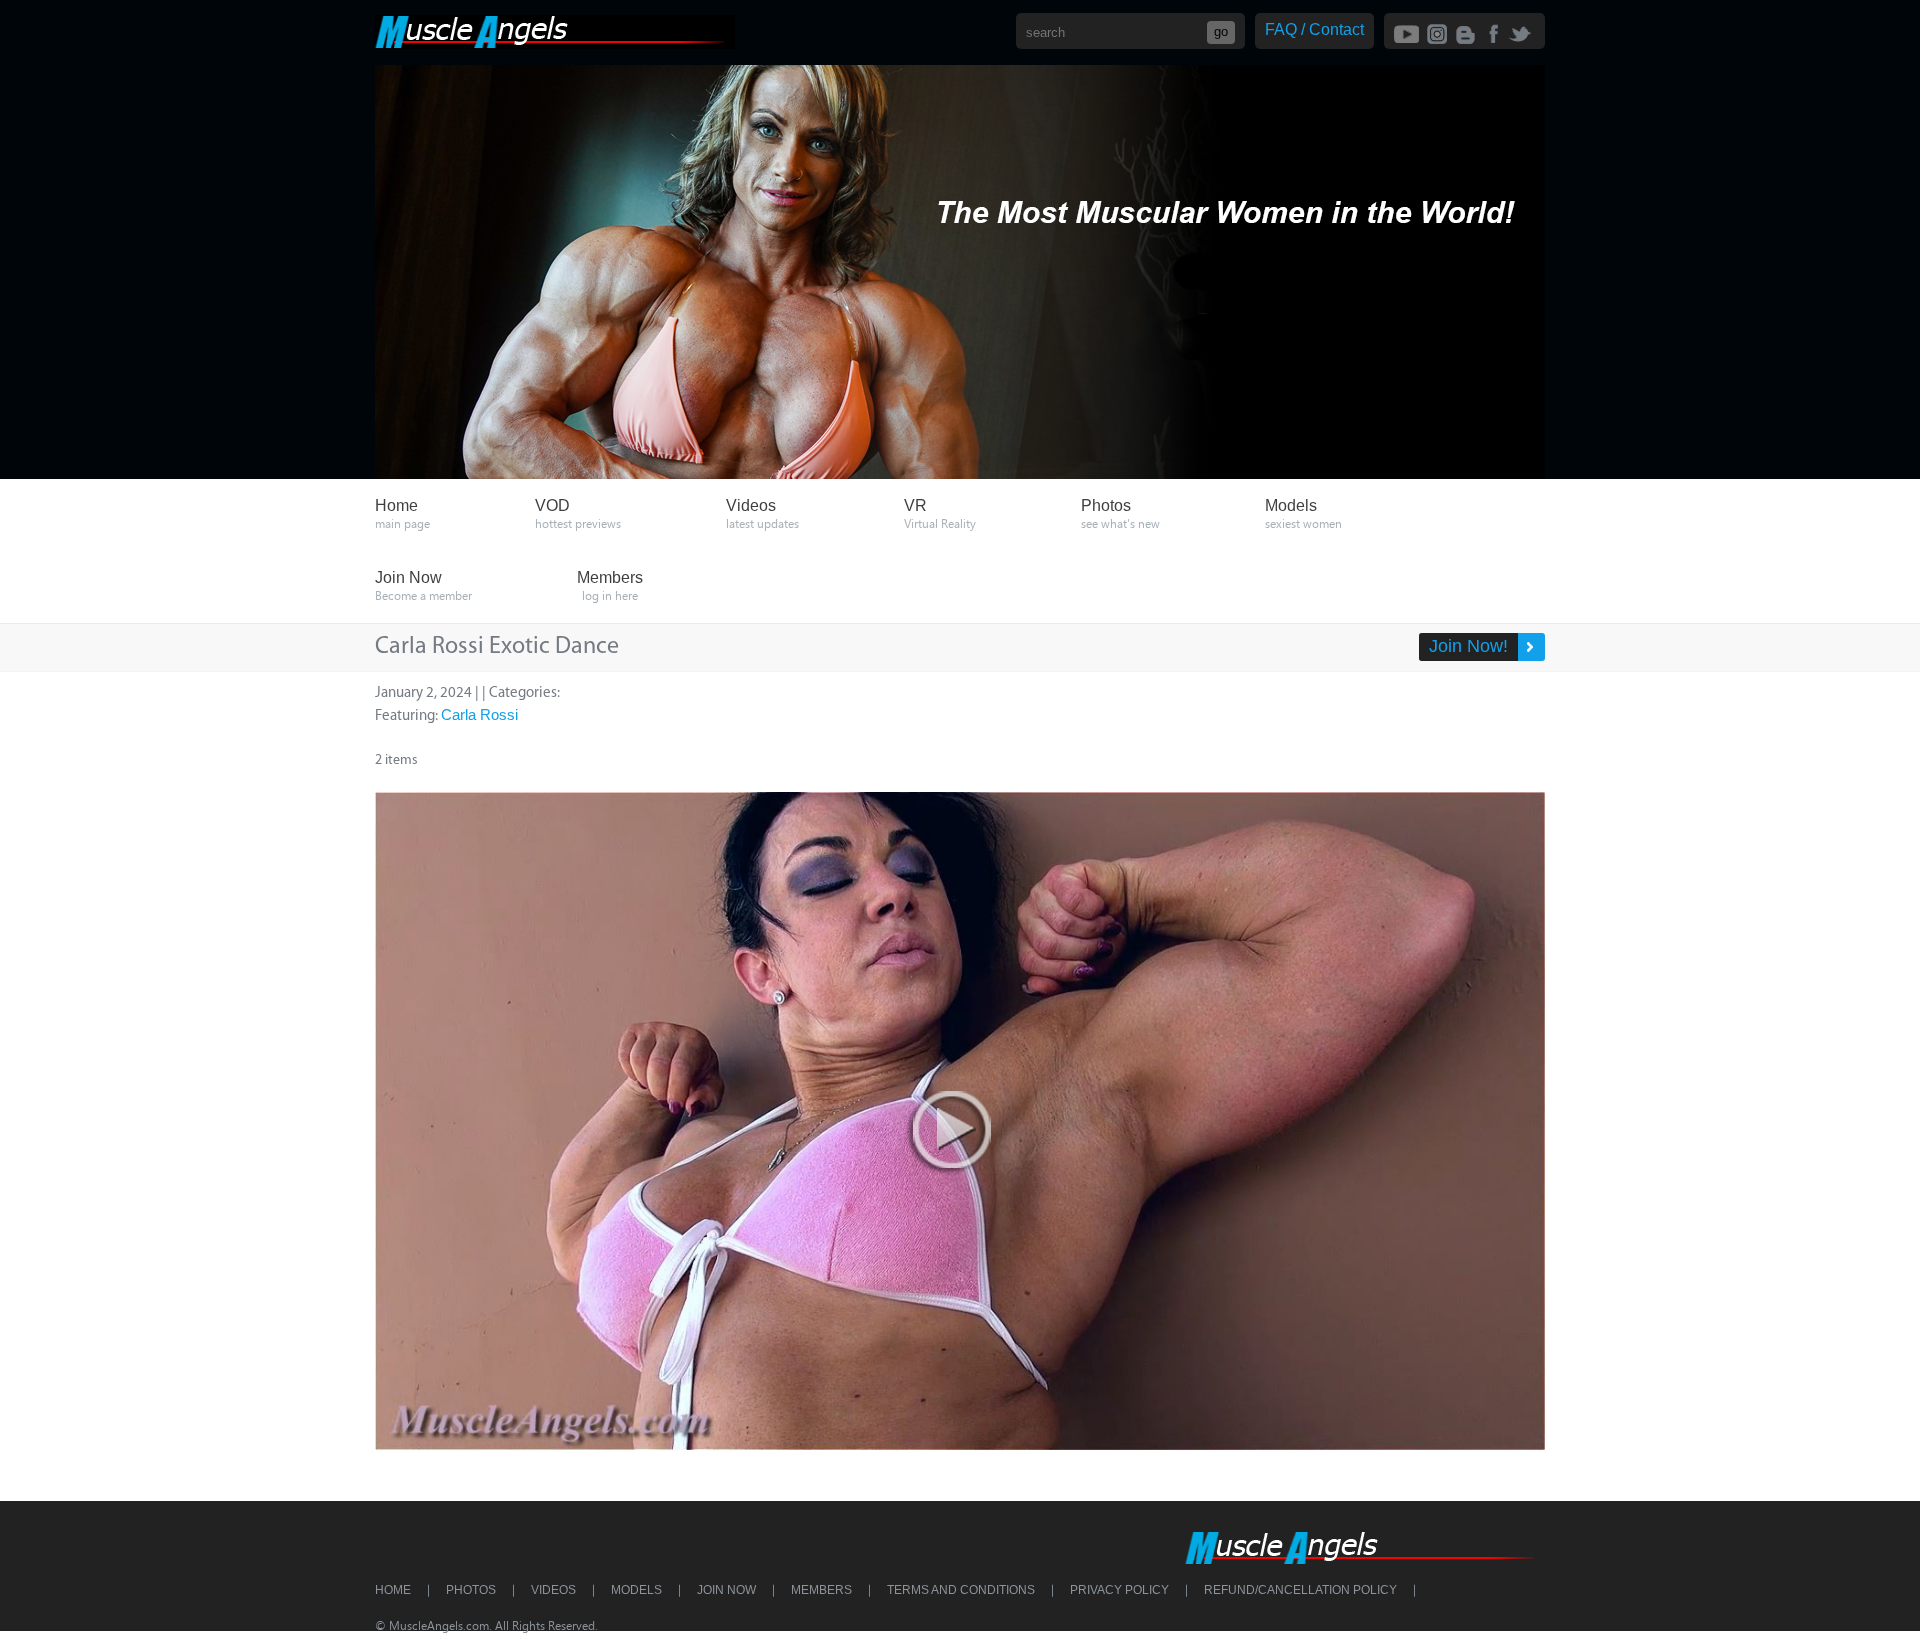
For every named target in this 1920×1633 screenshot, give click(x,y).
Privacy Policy (1119, 1590)
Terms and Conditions (961, 1590)
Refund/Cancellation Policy (1300, 1590)
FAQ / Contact (1314, 29)
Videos (553, 1590)
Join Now (726, 1590)
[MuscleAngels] (555, 43)
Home (393, 1590)
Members (821, 1590)
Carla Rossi (479, 714)
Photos (471, 1590)
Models (636, 1590)
